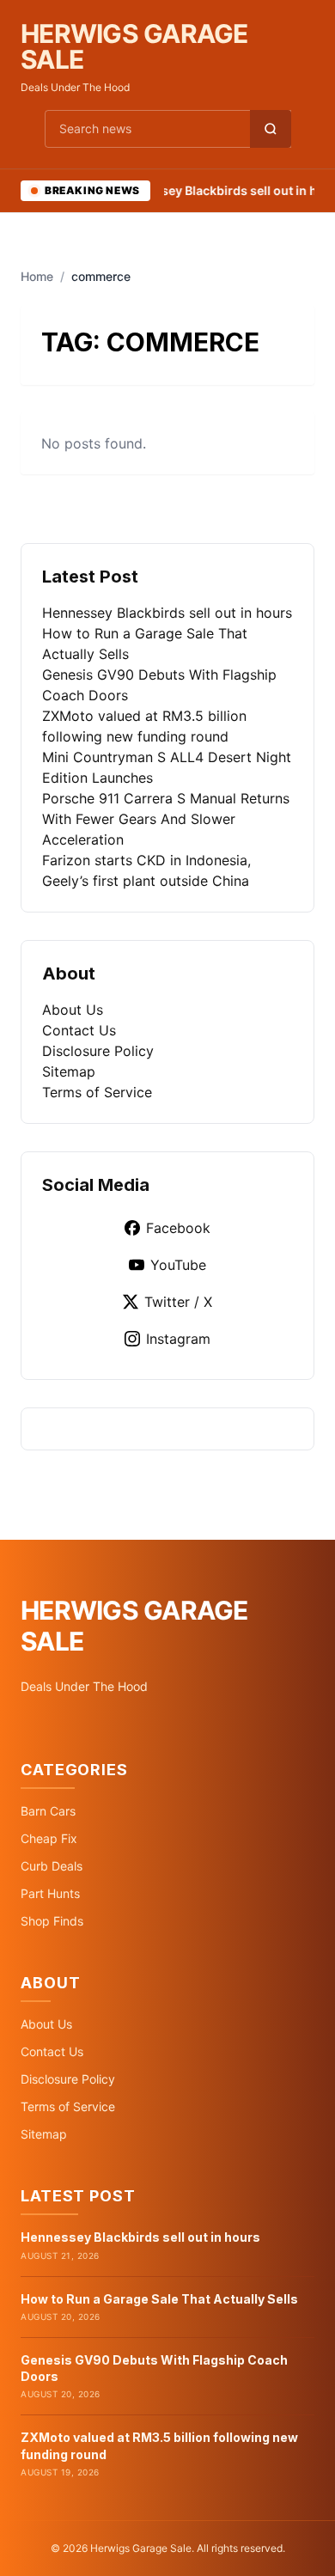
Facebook (178, 1228)
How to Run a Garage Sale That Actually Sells (159, 2299)
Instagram (178, 1339)
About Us (73, 1010)
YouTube (178, 1265)
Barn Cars (48, 1811)
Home (37, 276)
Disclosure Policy (98, 1051)
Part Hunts (50, 1893)
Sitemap (69, 1071)
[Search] (271, 129)
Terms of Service (97, 1092)
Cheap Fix (49, 1838)
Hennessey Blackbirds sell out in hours (167, 613)
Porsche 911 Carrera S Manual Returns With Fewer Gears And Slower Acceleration (166, 819)
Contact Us (79, 1030)
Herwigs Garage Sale (134, 46)
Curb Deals (52, 1866)
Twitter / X (178, 1302)
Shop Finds (52, 1921)
